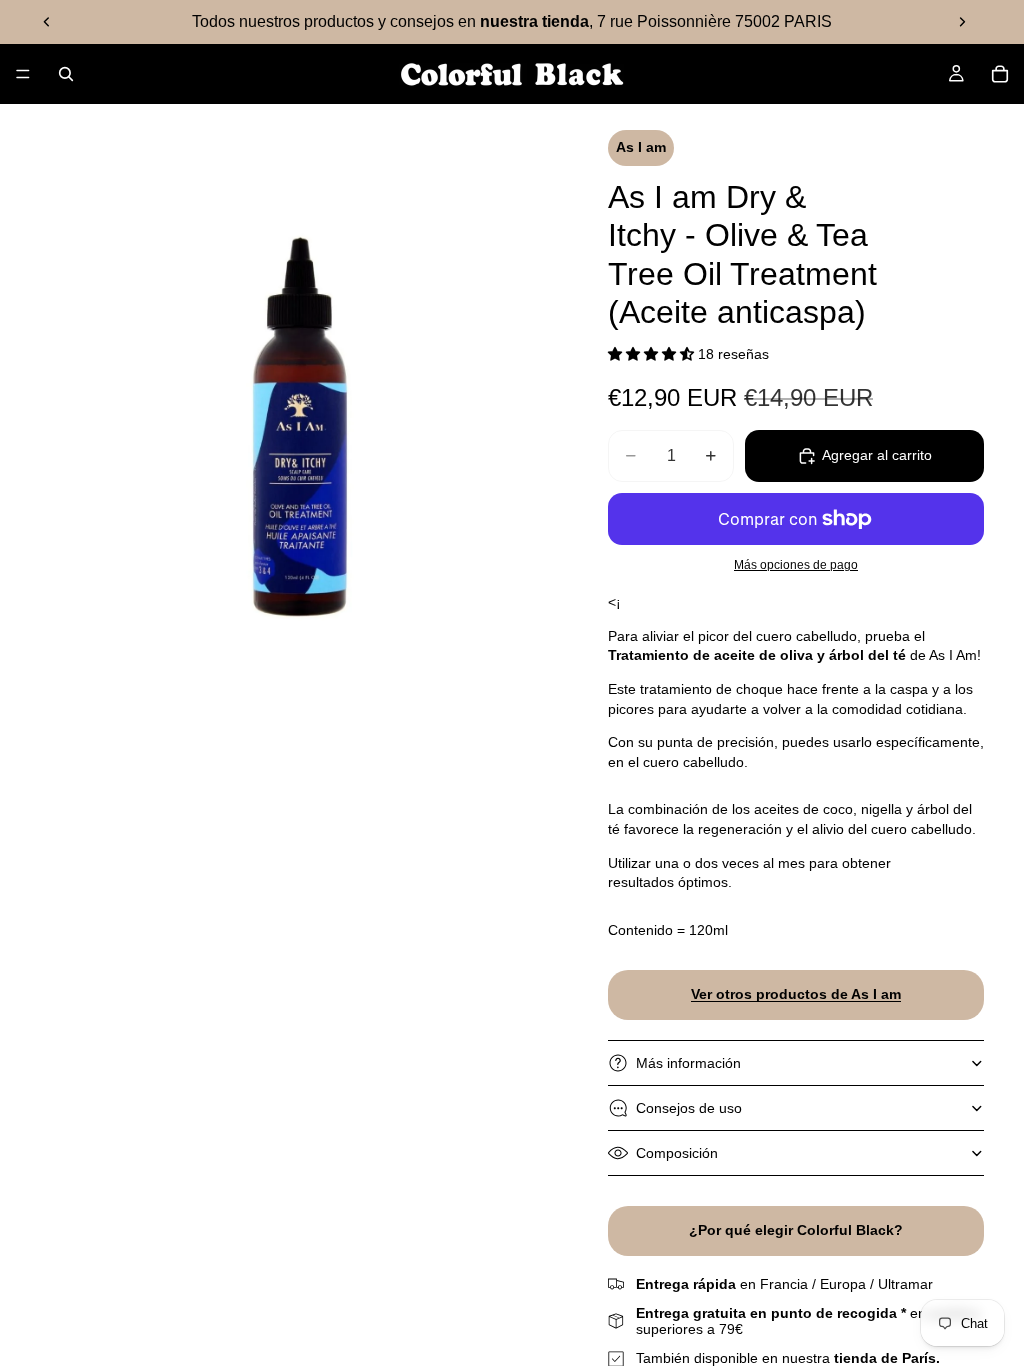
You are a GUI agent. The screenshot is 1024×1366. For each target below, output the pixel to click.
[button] (653, 354)
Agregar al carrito (877, 455)
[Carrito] (1000, 74)
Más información (688, 1063)
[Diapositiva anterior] (47, 22)
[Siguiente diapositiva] (962, 22)
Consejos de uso (689, 1108)
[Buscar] (66, 74)
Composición (677, 1153)
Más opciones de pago (796, 564)
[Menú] (23, 74)
